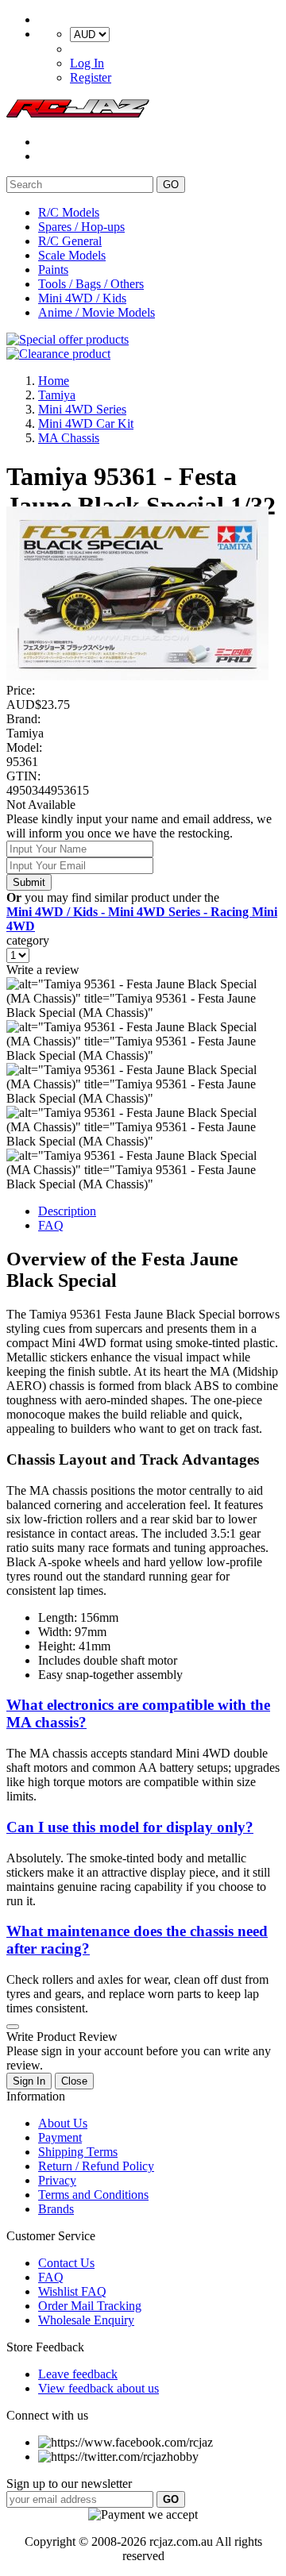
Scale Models (72, 255)
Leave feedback (78, 2374)
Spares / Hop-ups (81, 227)
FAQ (51, 1225)
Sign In (29, 2081)
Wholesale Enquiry (86, 2320)
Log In (87, 63)
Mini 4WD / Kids (82, 298)
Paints (53, 270)
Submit (29, 882)
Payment (60, 2137)
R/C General (70, 241)
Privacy (57, 2180)
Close (74, 2081)
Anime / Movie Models (97, 312)
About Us (63, 2123)
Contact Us (66, 2263)
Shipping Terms (78, 2152)
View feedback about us (99, 2388)
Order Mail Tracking (90, 2306)
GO (171, 185)
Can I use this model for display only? (130, 1827)
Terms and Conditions (93, 2195)
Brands (56, 2209)
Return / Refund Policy (96, 2166)
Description (67, 1211)
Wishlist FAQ (72, 2291)
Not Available (41, 805)
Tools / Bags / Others (91, 284)
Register (91, 77)
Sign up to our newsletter (69, 2484)
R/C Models (69, 212)
